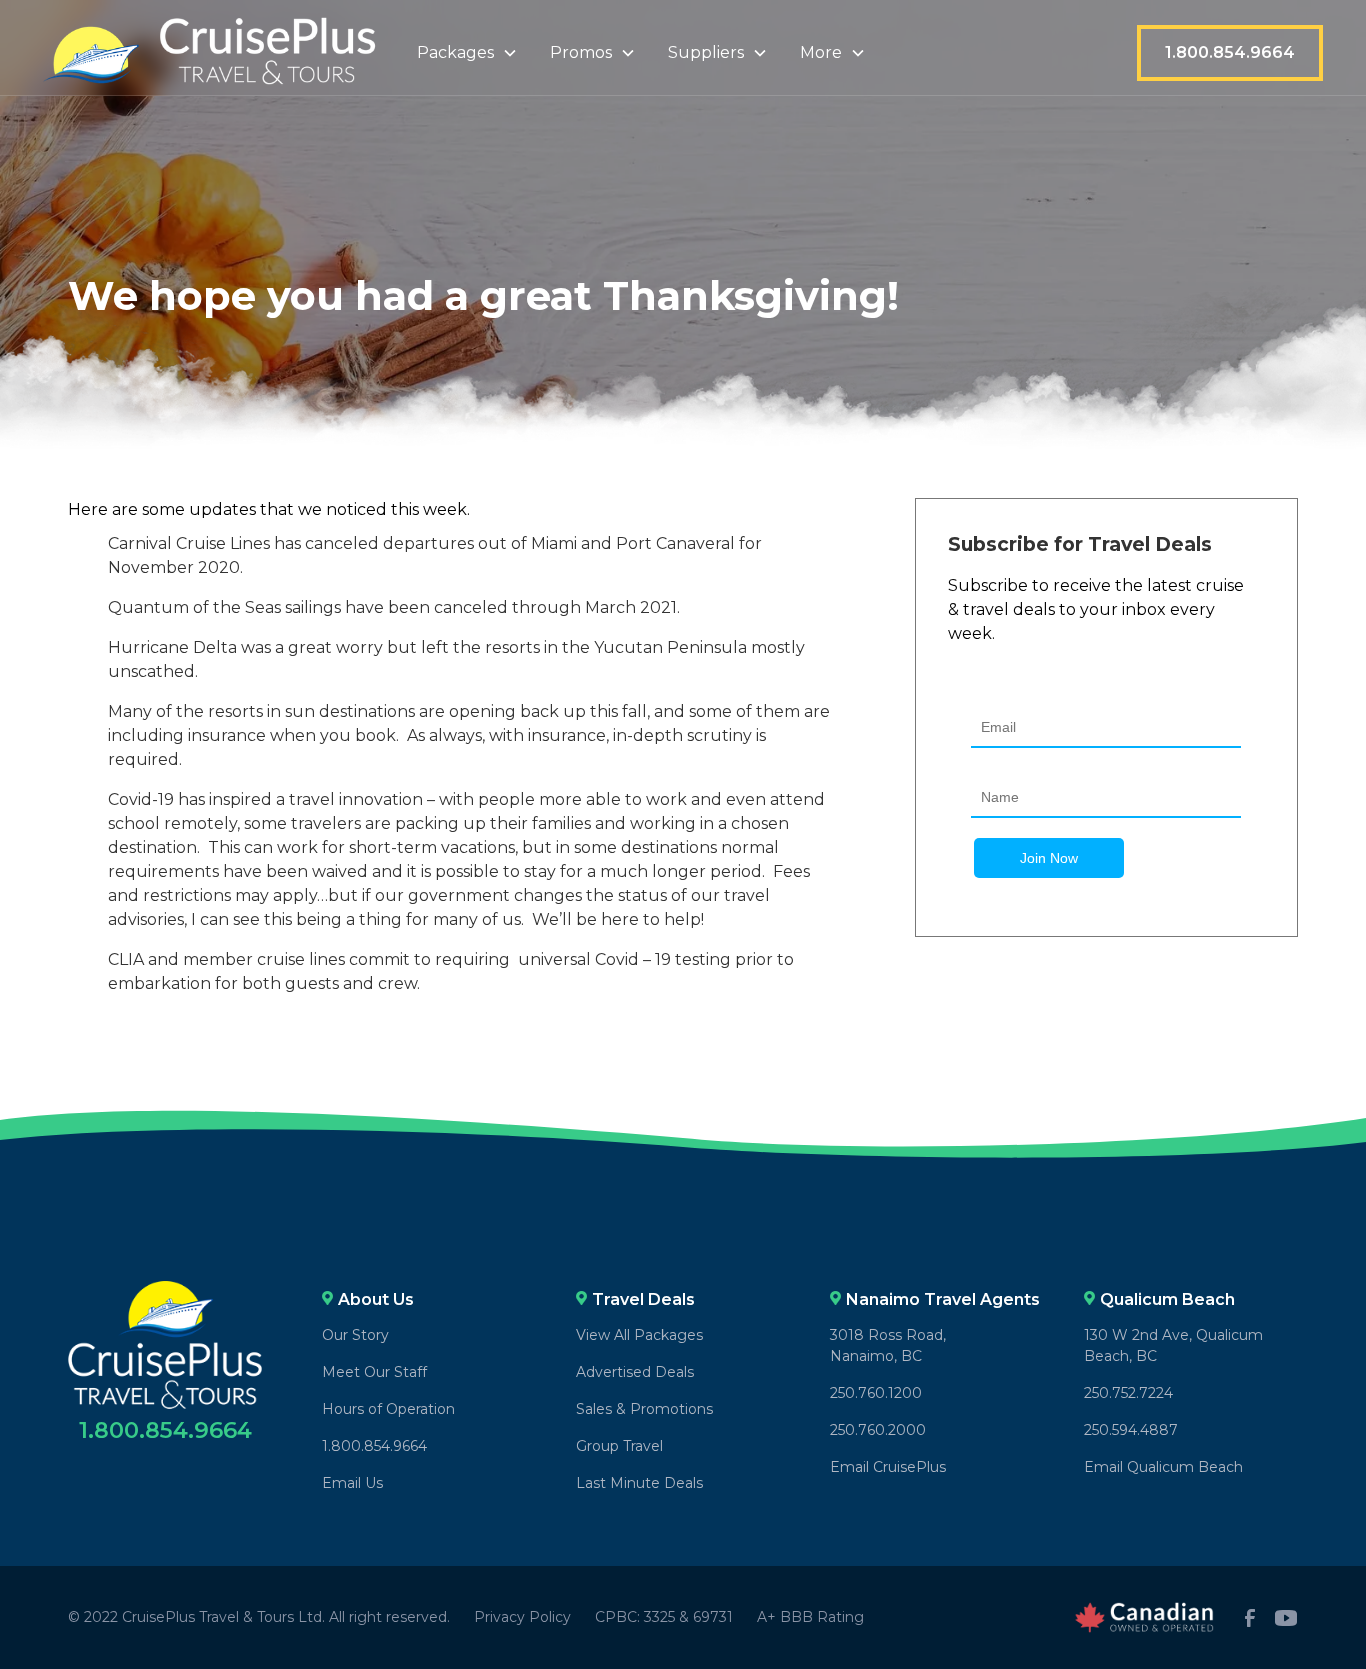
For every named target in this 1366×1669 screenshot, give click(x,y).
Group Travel (619, 1446)
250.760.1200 (876, 1393)
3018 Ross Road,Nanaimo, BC (888, 1345)
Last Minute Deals (639, 1483)
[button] (467, 53)
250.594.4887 (1131, 1430)
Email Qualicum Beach (1163, 1467)
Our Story (355, 1335)
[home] (210, 53)
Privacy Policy (522, 1617)
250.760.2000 (878, 1430)
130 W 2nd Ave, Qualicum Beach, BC (1173, 1345)
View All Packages (639, 1335)
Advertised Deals (635, 1372)
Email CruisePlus (888, 1467)
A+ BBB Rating (810, 1617)
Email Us (352, 1483)
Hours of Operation (388, 1409)
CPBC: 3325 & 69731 (664, 1617)
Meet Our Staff (374, 1372)
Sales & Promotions (644, 1409)
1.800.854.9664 (1230, 52)
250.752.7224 (1128, 1393)
